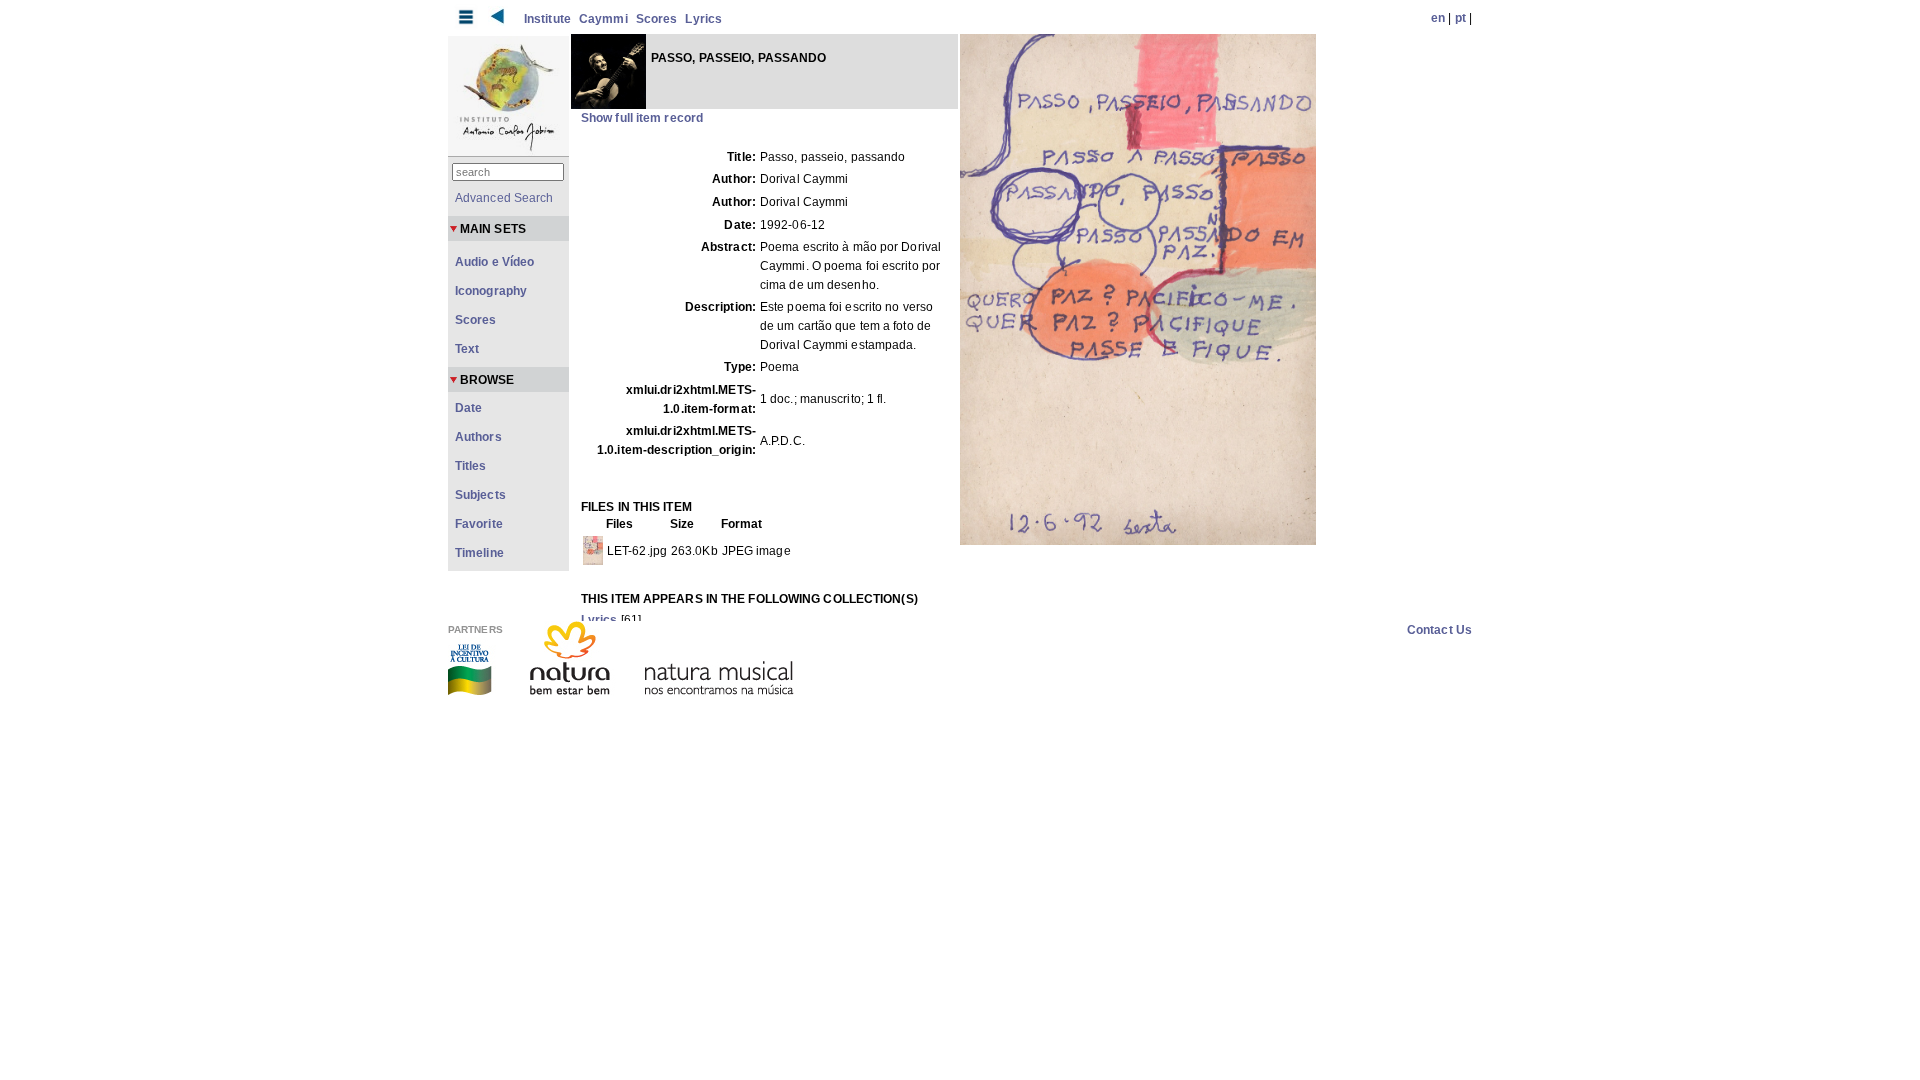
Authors (478, 437)
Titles (471, 466)
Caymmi (603, 19)
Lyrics (703, 19)
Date (468, 408)
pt (1460, 18)
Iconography (491, 291)
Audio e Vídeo (494, 262)
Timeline (479, 553)
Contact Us (1439, 630)
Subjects (480, 495)
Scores (657, 19)
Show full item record (642, 118)
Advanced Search (504, 198)
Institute (547, 19)
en (1438, 18)
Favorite (479, 524)
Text (467, 349)
